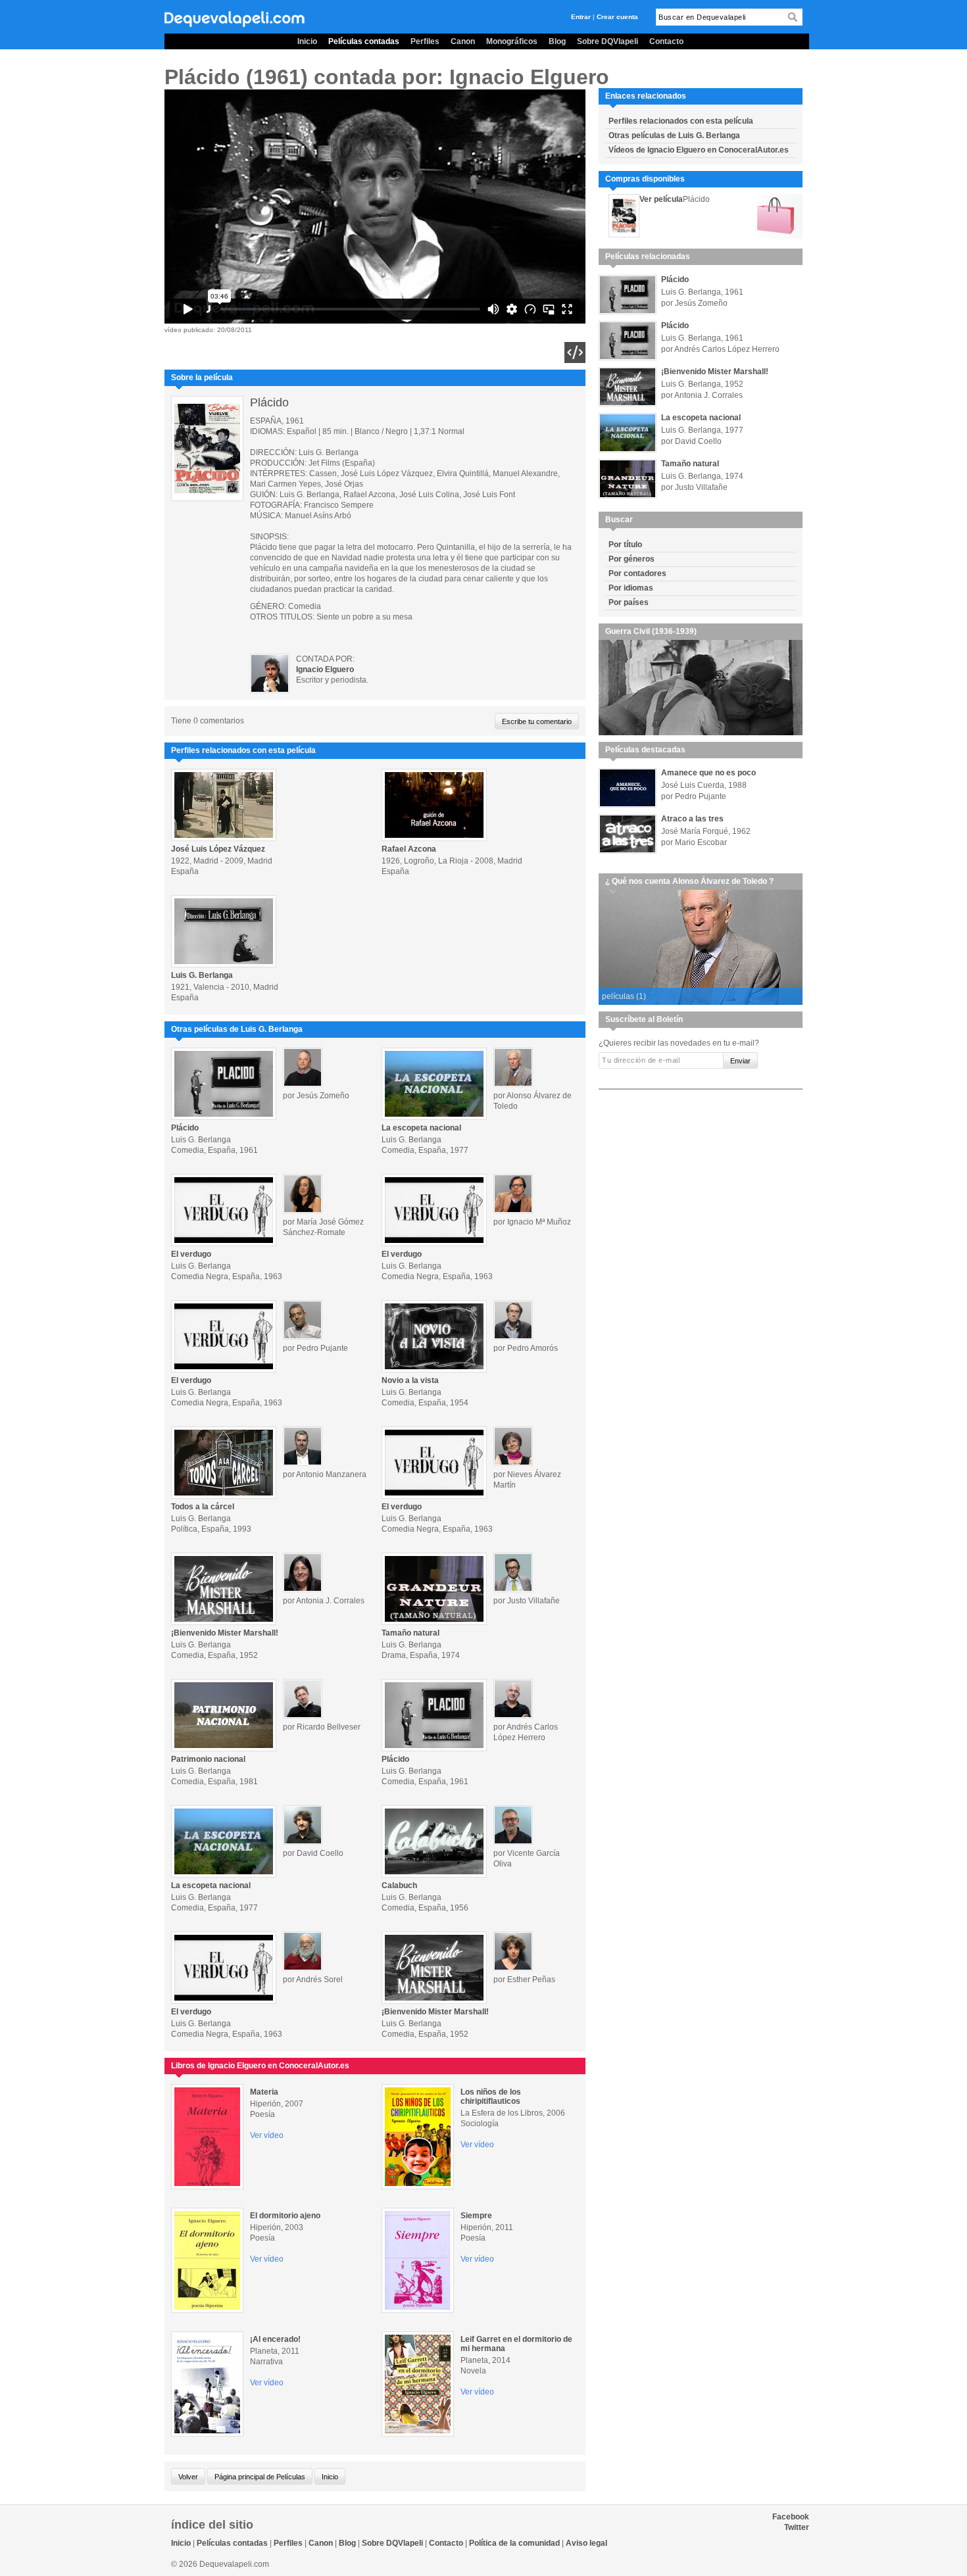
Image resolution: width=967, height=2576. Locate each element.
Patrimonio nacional (208, 1759)
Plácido (185, 1128)
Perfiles (425, 41)
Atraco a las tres (692, 819)
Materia (264, 2092)
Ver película (661, 199)
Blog (557, 41)
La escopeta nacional (421, 1128)
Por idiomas (631, 588)
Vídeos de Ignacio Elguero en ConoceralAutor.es (699, 150)
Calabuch (399, 1885)
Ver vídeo (267, 2135)
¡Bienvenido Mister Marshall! (225, 1633)
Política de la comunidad (514, 2543)
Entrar (581, 17)
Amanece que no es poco (708, 773)
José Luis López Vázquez (218, 849)
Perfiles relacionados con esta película (681, 121)
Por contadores (637, 573)
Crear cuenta (617, 17)
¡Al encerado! (275, 2339)
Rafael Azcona (409, 849)
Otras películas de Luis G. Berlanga (674, 135)
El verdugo (191, 1254)
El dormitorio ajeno (285, 2216)
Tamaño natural (410, 1633)
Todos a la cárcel (203, 1507)
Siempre (476, 2216)
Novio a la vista (410, 1380)
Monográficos (512, 41)
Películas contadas (364, 41)
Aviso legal (586, 2543)
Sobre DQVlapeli (607, 41)
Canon (463, 41)
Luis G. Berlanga (202, 975)
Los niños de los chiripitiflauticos (491, 2097)
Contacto (666, 41)
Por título (625, 545)
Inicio (307, 41)
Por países (629, 602)
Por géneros (632, 559)
